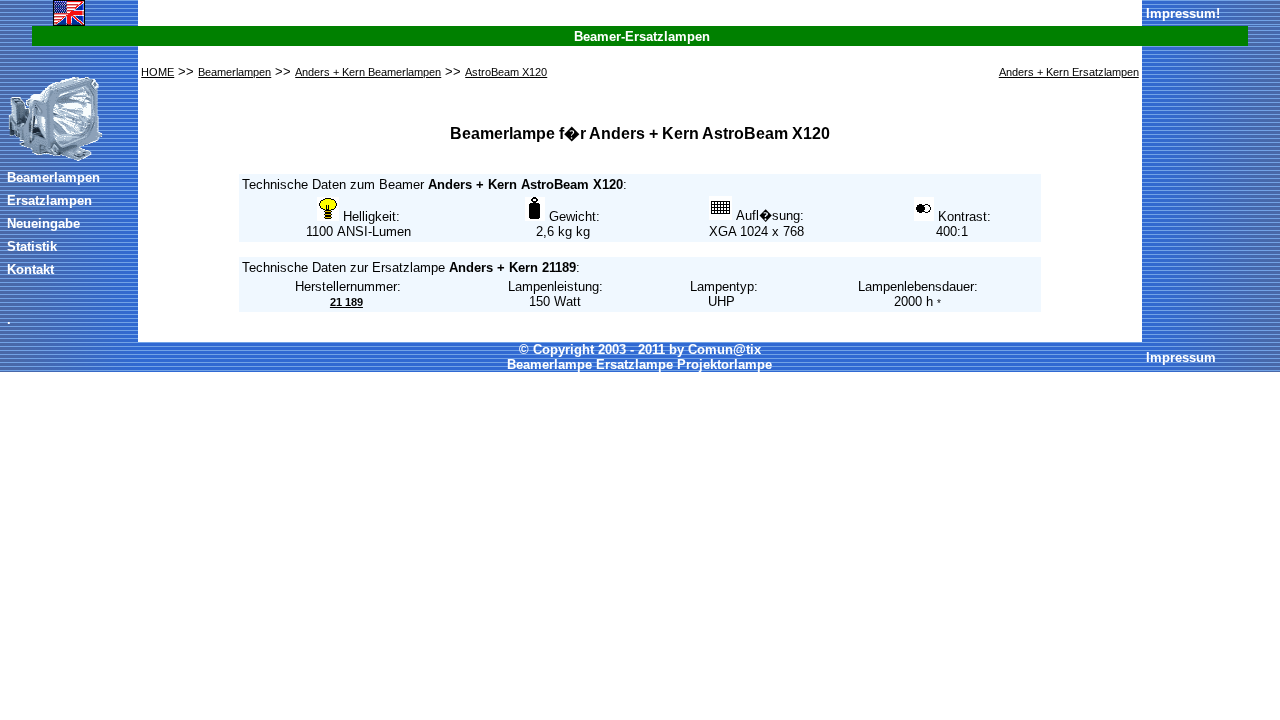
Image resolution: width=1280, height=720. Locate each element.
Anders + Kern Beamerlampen (368, 72)
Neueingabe (43, 223)
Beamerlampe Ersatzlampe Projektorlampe (639, 364)
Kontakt (30, 269)
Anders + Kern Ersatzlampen (1069, 72)
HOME (157, 72)
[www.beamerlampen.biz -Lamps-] (69, 22)
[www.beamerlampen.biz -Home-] (55, 158)
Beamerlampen (53, 177)
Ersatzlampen (49, 200)
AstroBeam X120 (506, 72)
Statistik (32, 246)
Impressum (1181, 13)
